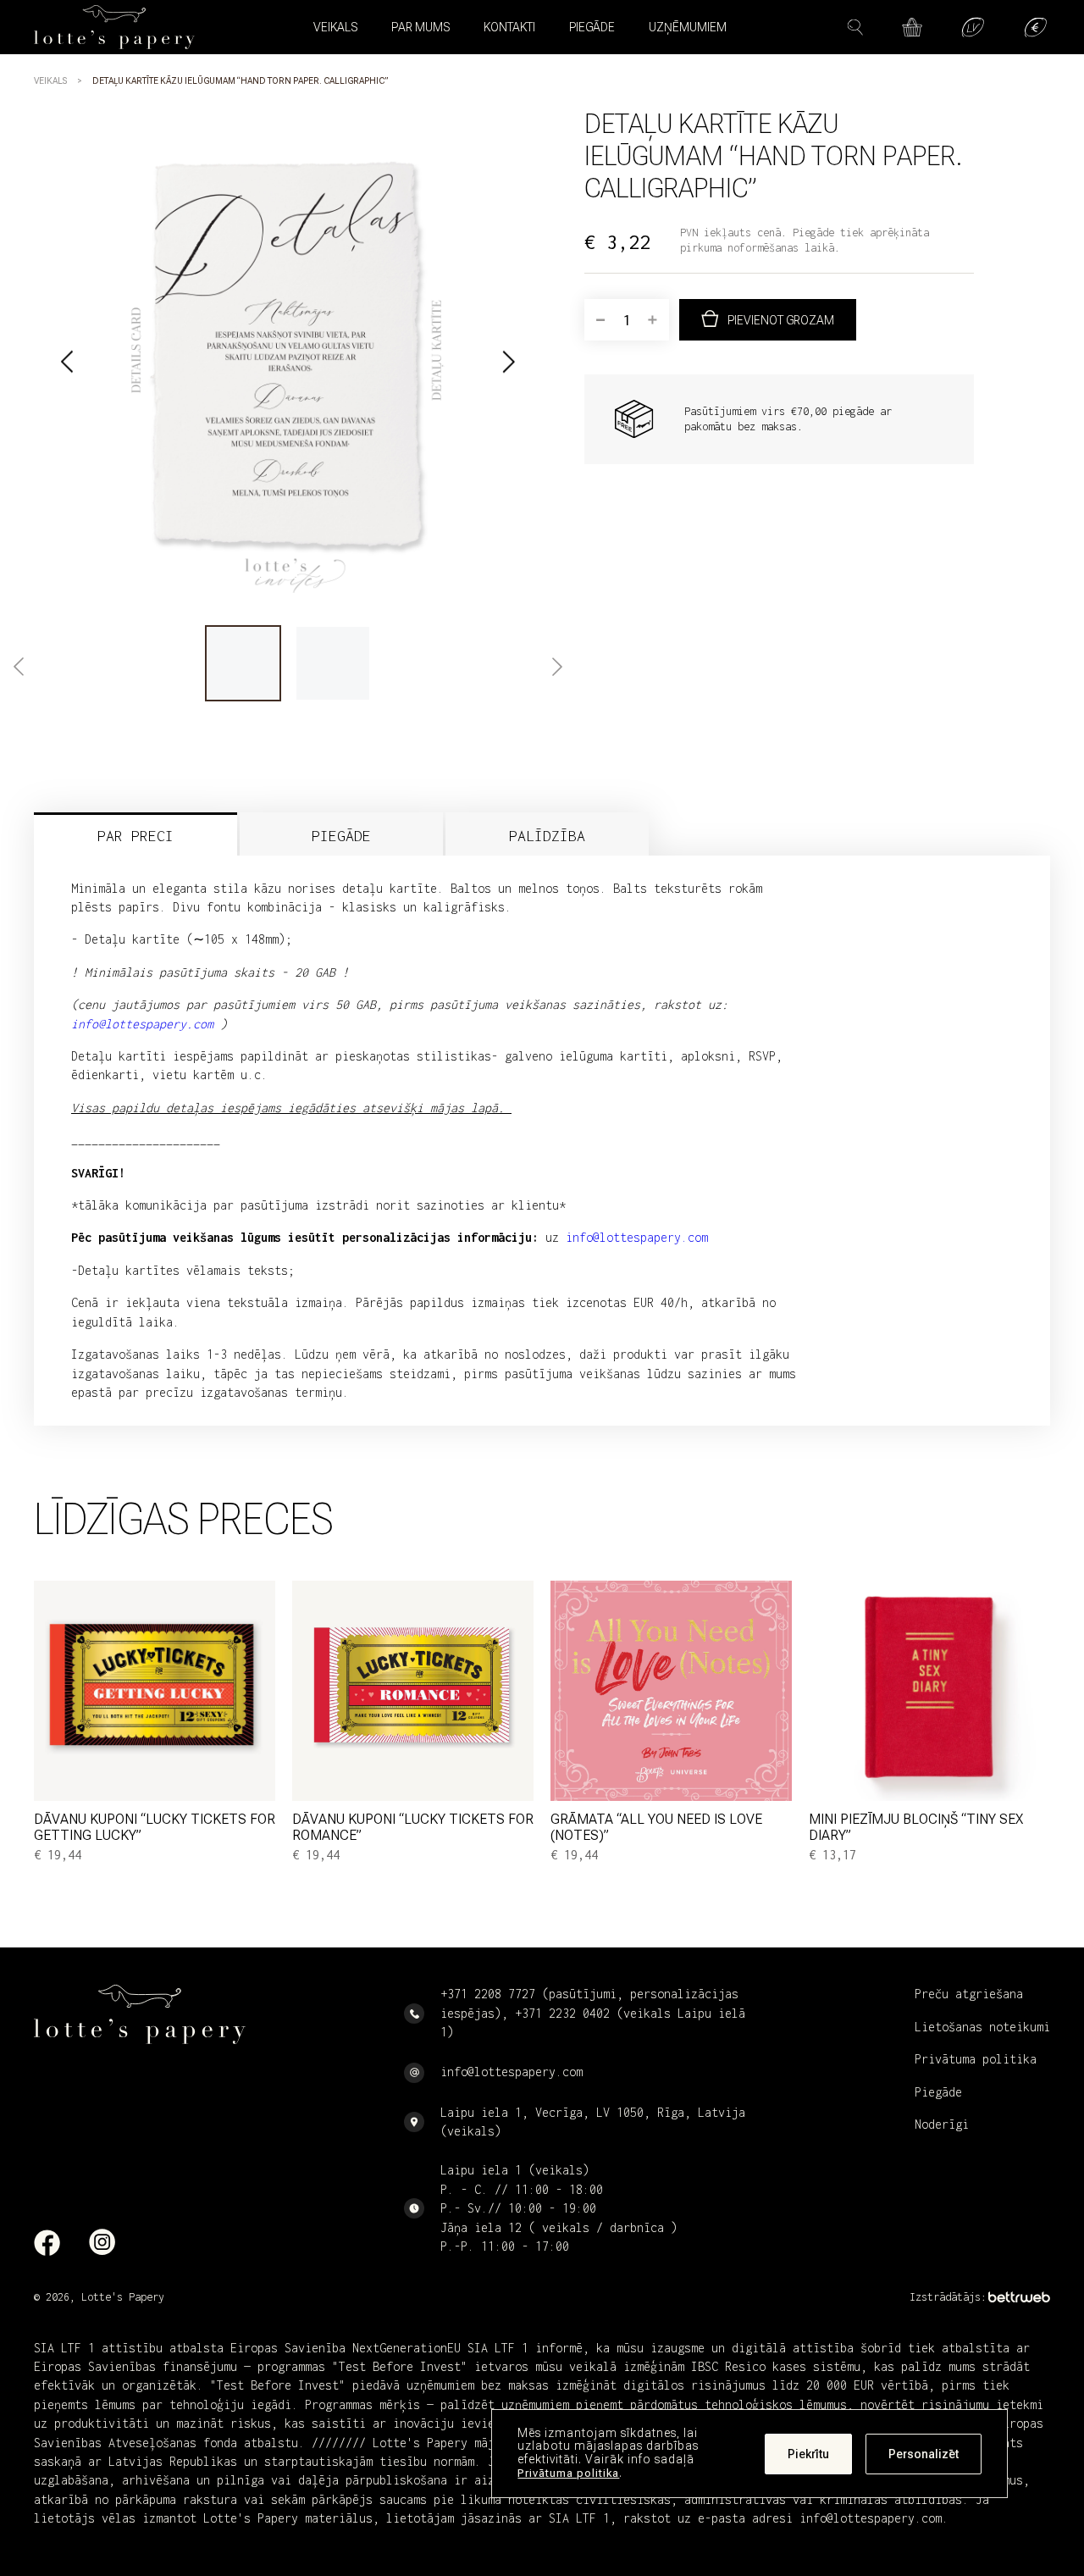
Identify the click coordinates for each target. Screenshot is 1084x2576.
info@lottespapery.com (637, 1237)
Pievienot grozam (781, 320)
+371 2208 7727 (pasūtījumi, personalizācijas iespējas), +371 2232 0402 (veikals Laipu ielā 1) (593, 2013)
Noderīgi (942, 2124)
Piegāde (592, 27)
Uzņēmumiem (688, 27)
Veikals (50, 81)
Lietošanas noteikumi (982, 2027)
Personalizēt (924, 2454)
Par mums (420, 27)
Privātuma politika (568, 2473)
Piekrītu (808, 2454)
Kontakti (509, 27)
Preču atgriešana (969, 1994)
